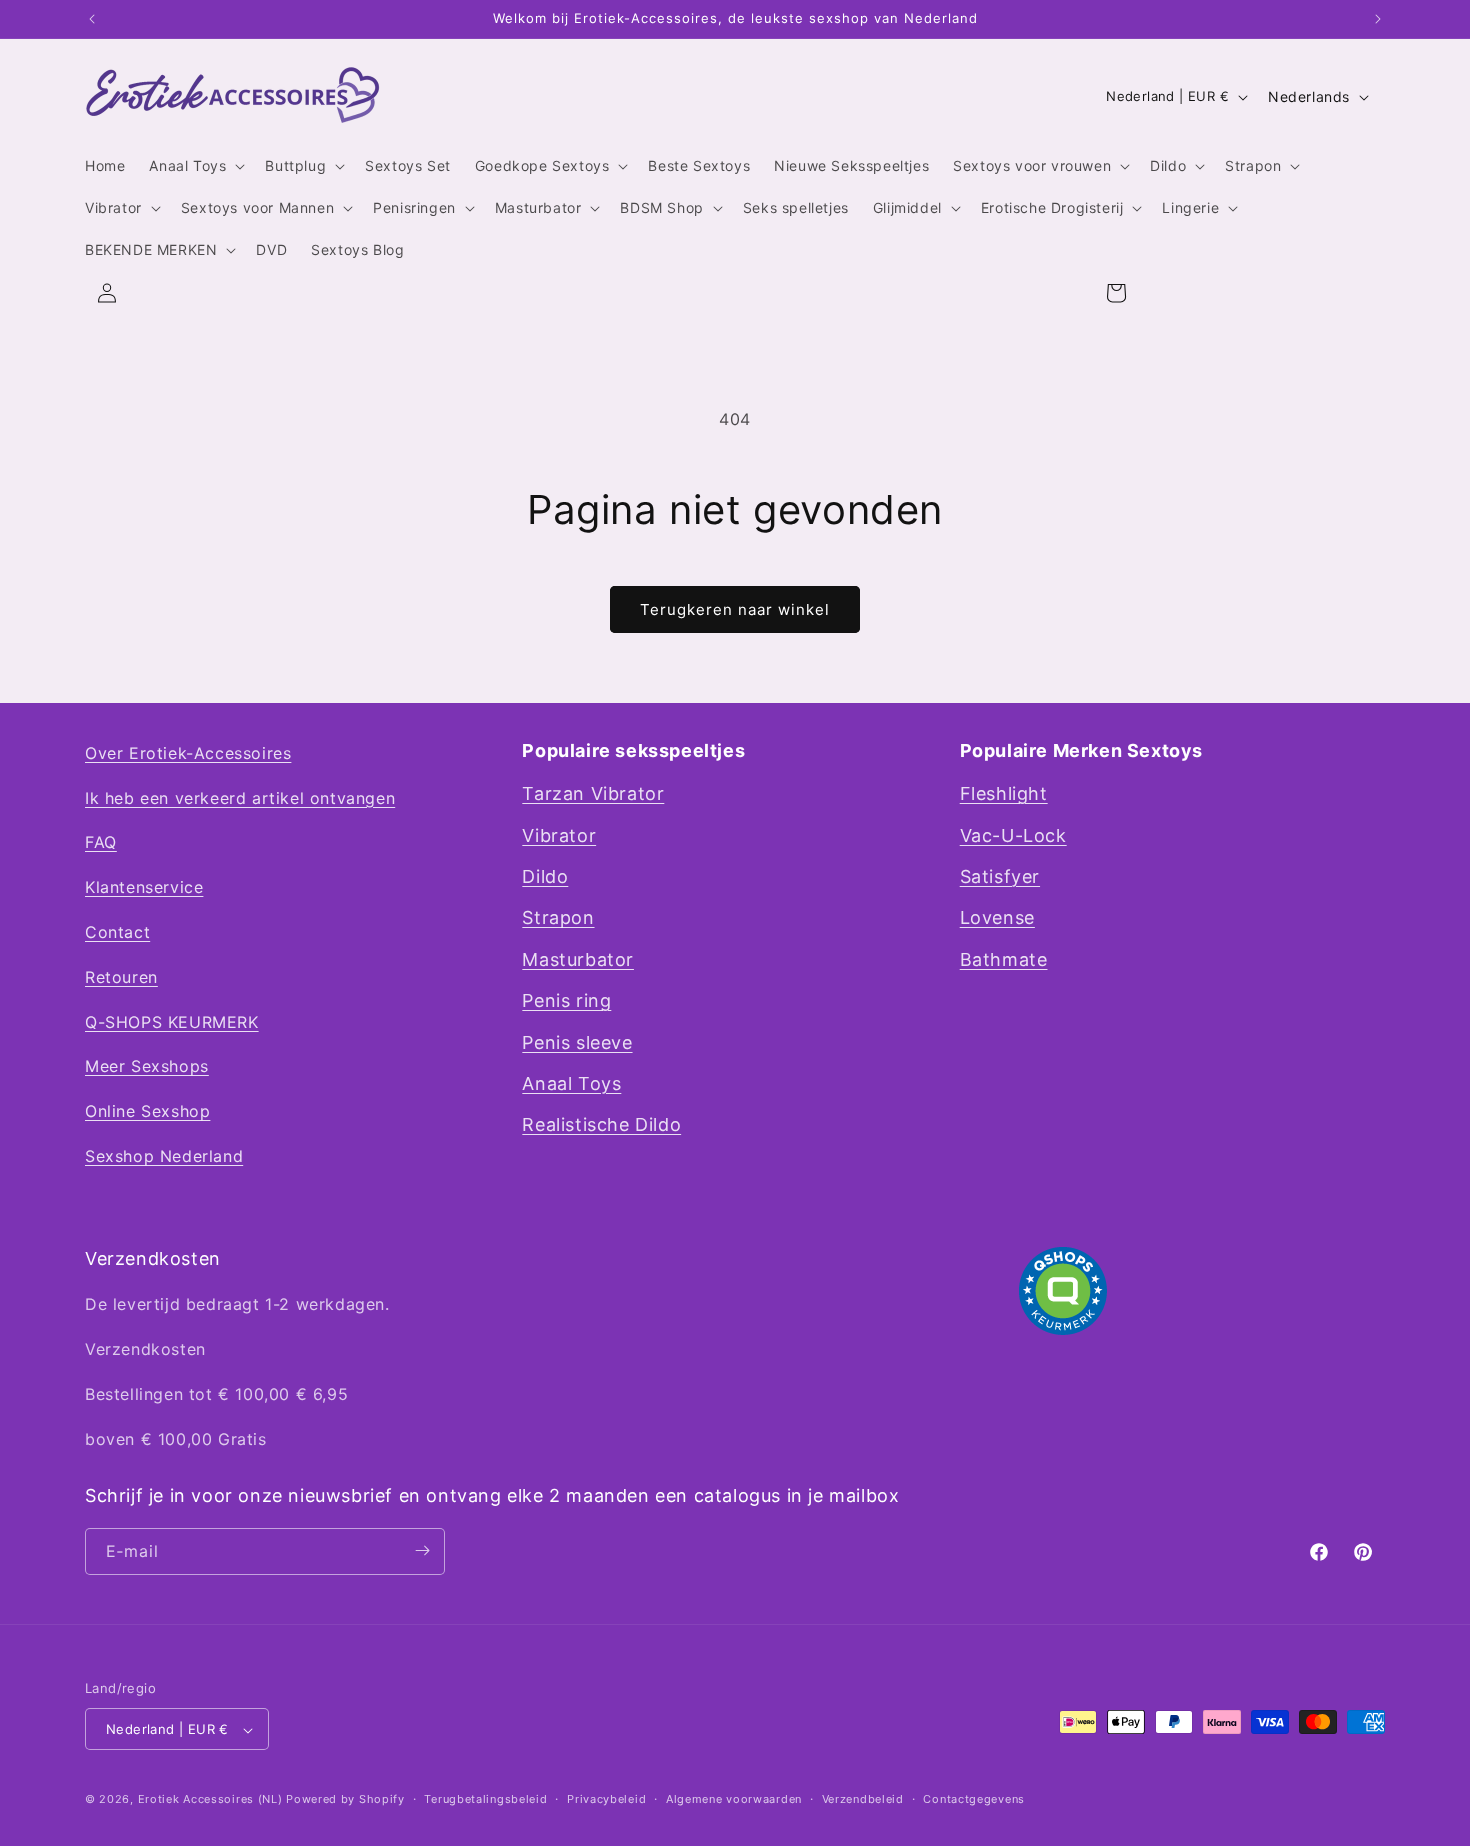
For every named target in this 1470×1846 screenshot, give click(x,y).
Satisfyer (1000, 876)
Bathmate (1004, 959)
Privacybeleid (606, 1799)
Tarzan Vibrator (593, 794)
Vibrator (559, 835)
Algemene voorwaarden (734, 1799)
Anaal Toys (571, 1083)
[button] (195, 166)
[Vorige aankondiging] (92, 19)
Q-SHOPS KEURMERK (172, 1022)
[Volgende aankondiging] (1378, 19)
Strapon (558, 918)
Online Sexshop (147, 1112)
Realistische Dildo (601, 1125)
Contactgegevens (974, 1799)
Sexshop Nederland (164, 1156)
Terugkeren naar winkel (735, 609)
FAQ (101, 843)
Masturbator (578, 959)
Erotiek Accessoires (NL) (210, 1800)
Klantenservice (144, 888)
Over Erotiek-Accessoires (188, 753)
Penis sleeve (577, 1042)
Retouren (121, 977)
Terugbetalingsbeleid (485, 1799)
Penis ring (566, 1001)
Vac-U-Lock (1013, 835)
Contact (117, 932)
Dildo (545, 876)
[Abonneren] (422, 1550)
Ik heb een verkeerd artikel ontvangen (240, 798)
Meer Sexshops (147, 1067)
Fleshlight (1004, 794)
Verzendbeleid (863, 1799)
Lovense (997, 918)
